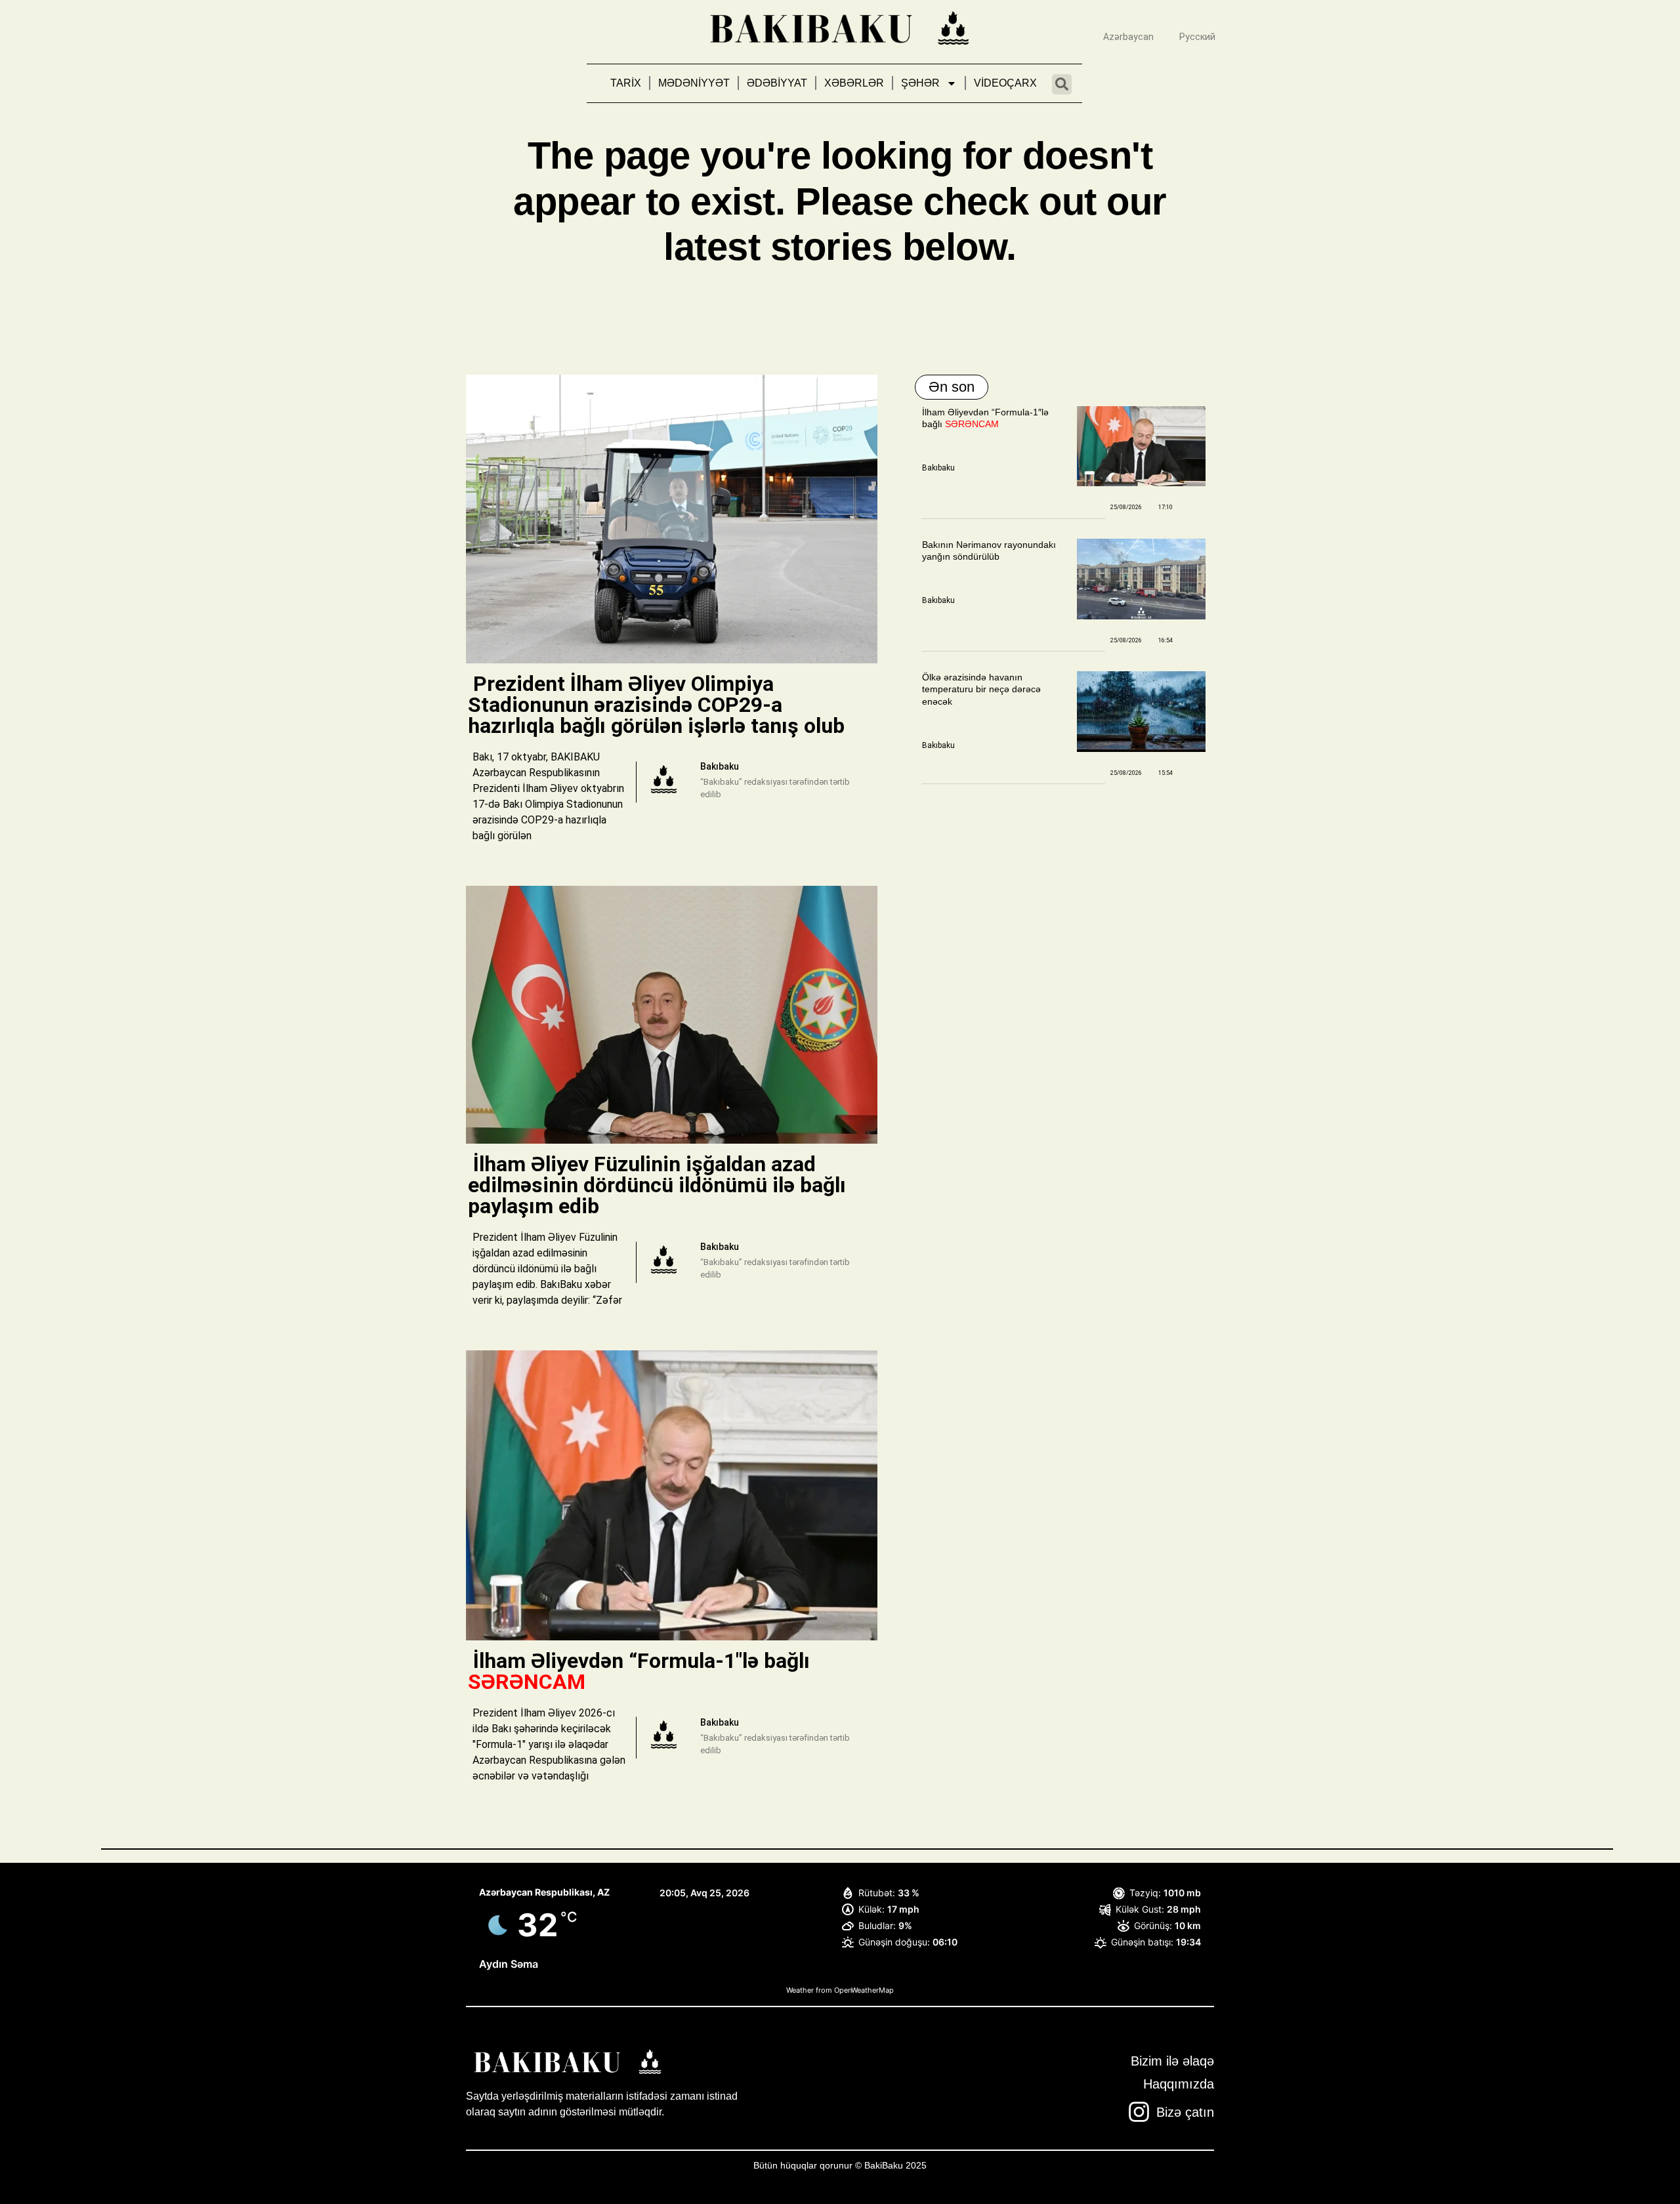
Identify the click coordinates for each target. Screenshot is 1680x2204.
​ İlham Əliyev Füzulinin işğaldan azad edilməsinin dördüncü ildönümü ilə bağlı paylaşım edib (657, 1185)
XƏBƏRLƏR (854, 83)
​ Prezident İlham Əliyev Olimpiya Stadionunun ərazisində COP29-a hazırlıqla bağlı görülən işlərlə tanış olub (659, 705)
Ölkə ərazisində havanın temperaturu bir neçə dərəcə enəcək (981, 689)
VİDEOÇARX (1005, 83)
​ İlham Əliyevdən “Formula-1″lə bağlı (639, 1671)
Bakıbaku (938, 468)
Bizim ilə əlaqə (1172, 2061)
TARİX (626, 83)
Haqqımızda (1179, 2084)
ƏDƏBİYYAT (777, 83)
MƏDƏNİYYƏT (694, 83)
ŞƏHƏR (920, 83)
